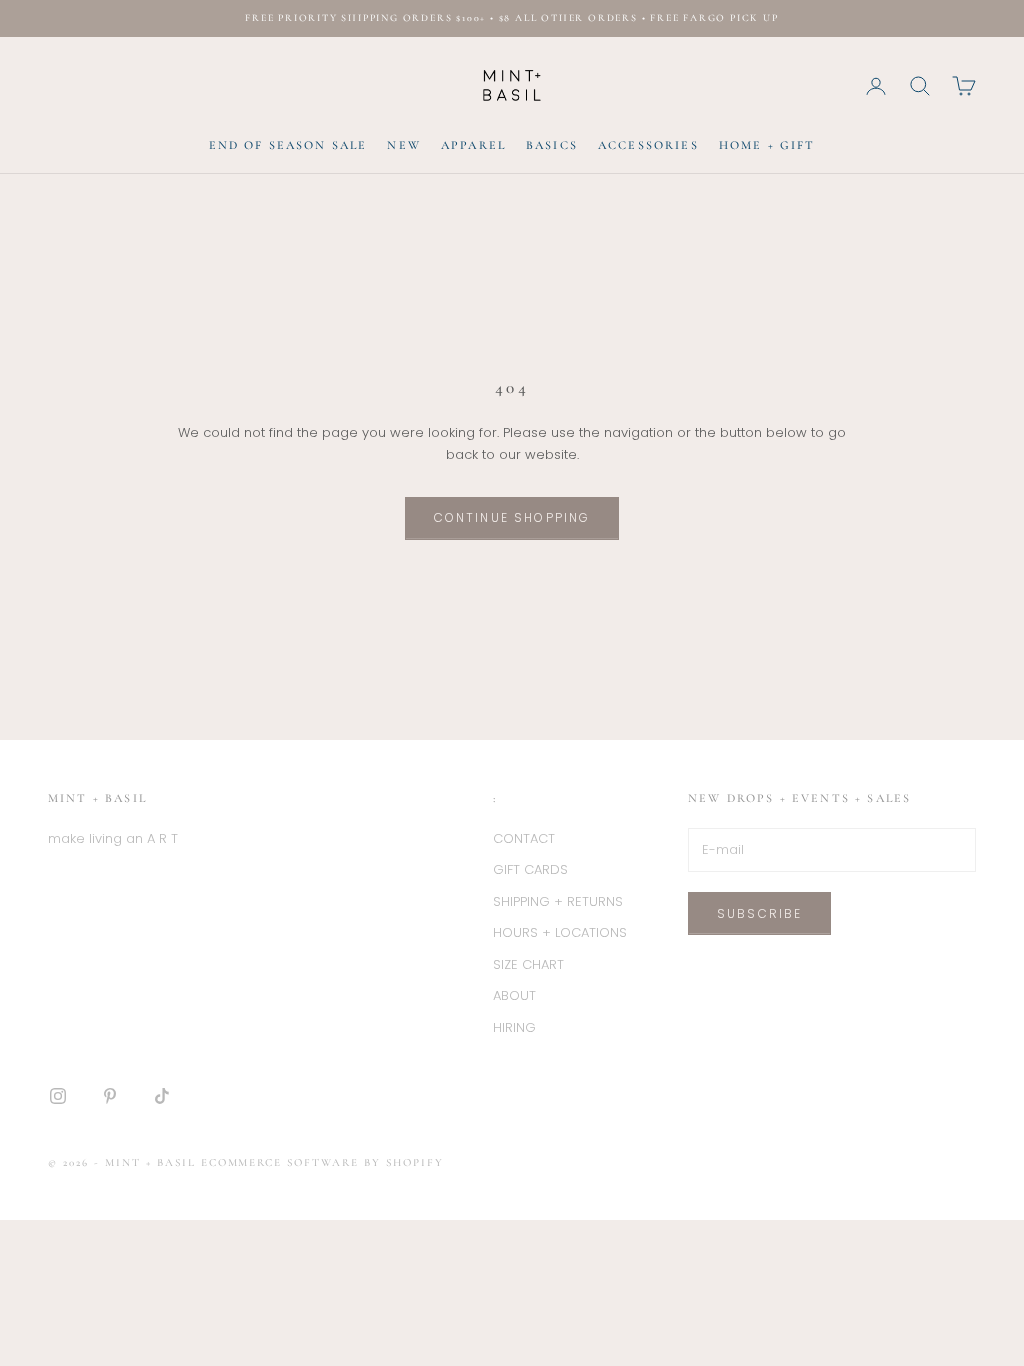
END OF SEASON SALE (288, 145)
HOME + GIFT (767, 145)
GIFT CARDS (530, 869)
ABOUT (514, 995)
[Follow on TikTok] (162, 1096)
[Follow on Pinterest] (110, 1096)
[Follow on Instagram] (58, 1096)
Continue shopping (512, 517)
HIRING (514, 1027)
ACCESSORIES (648, 145)
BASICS (552, 145)
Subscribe (759, 913)
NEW (403, 145)
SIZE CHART (528, 964)
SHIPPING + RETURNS (558, 901)
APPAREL (473, 145)
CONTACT (524, 838)
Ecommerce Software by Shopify (322, 1162)
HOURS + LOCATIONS (560, 932)
